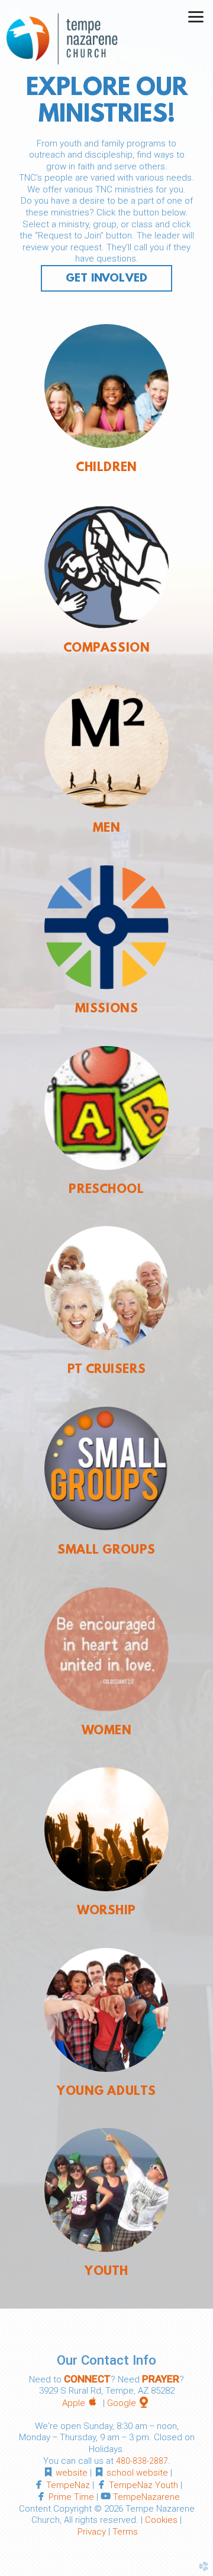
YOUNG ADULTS (106, 2092)
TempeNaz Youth (143, 2485)
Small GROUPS (106, 1551)
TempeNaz (68, 2485)
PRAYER (161, 2379)
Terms (125, 2532)
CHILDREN (106, 468)
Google (129, 2403)
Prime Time (71, 2497)
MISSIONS (107, 1009)
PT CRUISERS (106, 1370)
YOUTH (106, 2272)
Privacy (92, 2532)
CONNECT (87, 2379)
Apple (81, 2403)
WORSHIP (106, 1911)
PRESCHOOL (106, 1190)
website (72, 2473)
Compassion (107, 649)
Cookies (161, 2520)
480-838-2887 (142, 2461)
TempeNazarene (146, 2497)
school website (137, 2473)
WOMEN (107, 1731)
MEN (107, 829)
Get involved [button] (106, 279)
